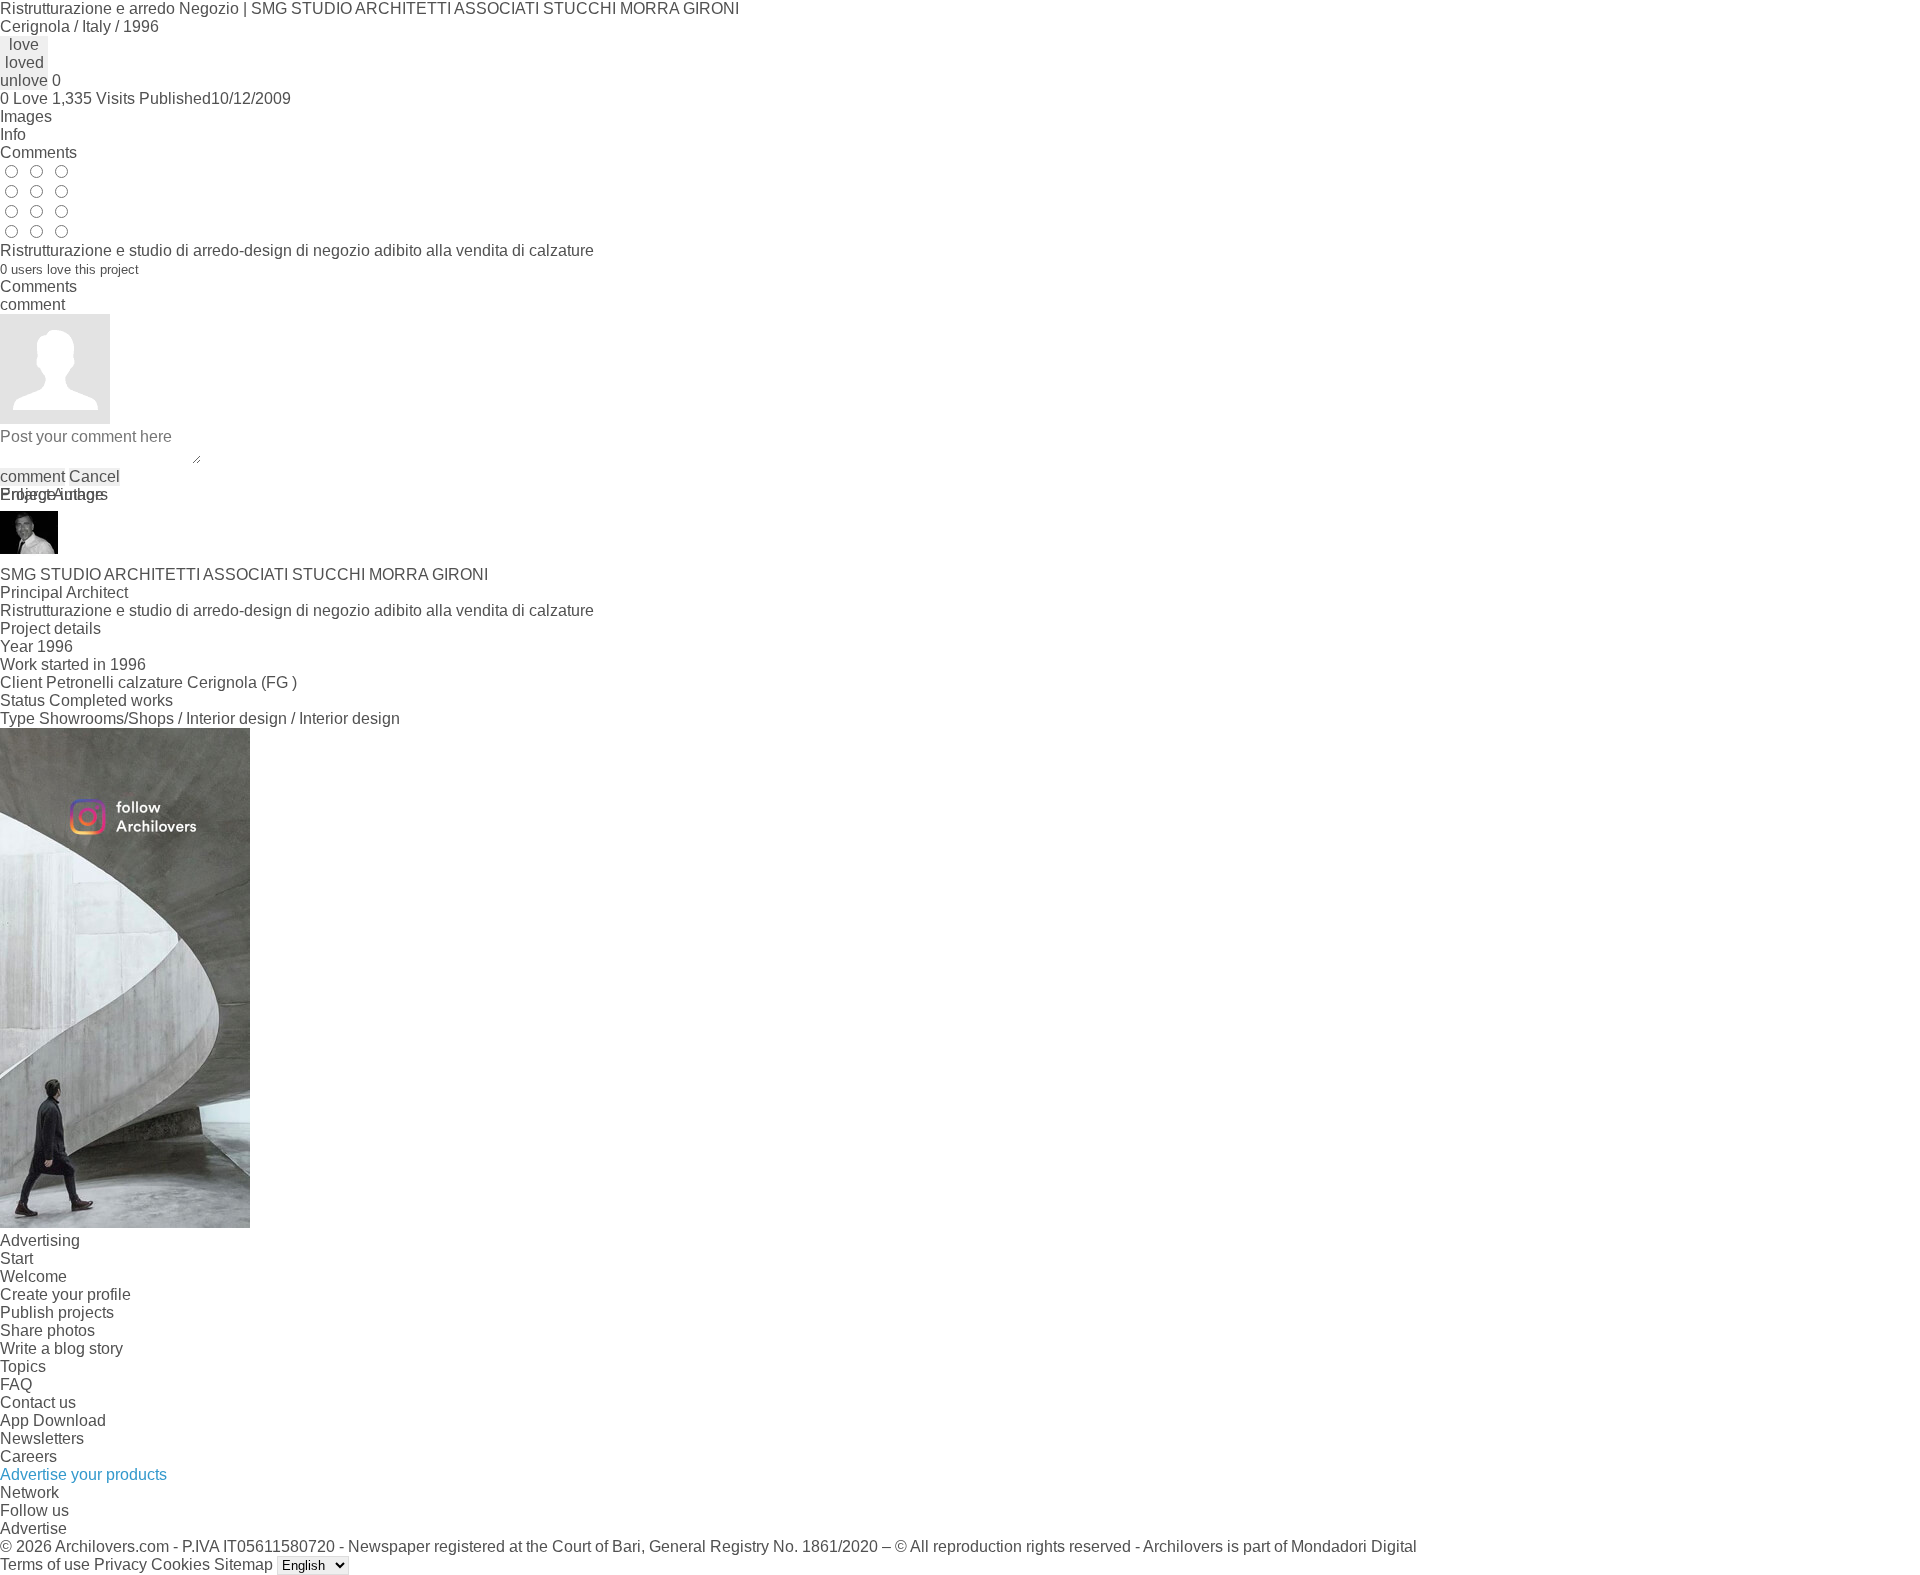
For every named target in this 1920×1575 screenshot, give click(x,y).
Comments (38, 152)
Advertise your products (83, 1474)
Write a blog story (61, 1348)
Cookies (180, 1564)
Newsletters (42, 1438)
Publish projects (57, 1312)
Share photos (47, 1330)
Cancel (94, 476)
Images (26, 116)
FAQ (16, 1384)
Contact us (38, 1402)
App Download (53, 1420)
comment (32, 476)
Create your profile (65, 1294)
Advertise (33, 1528)
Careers (28, 1456)
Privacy (120, 1564)
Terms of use (45, 1564)
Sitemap (243, 1564)
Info (13, 134)
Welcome (33, 1276)
